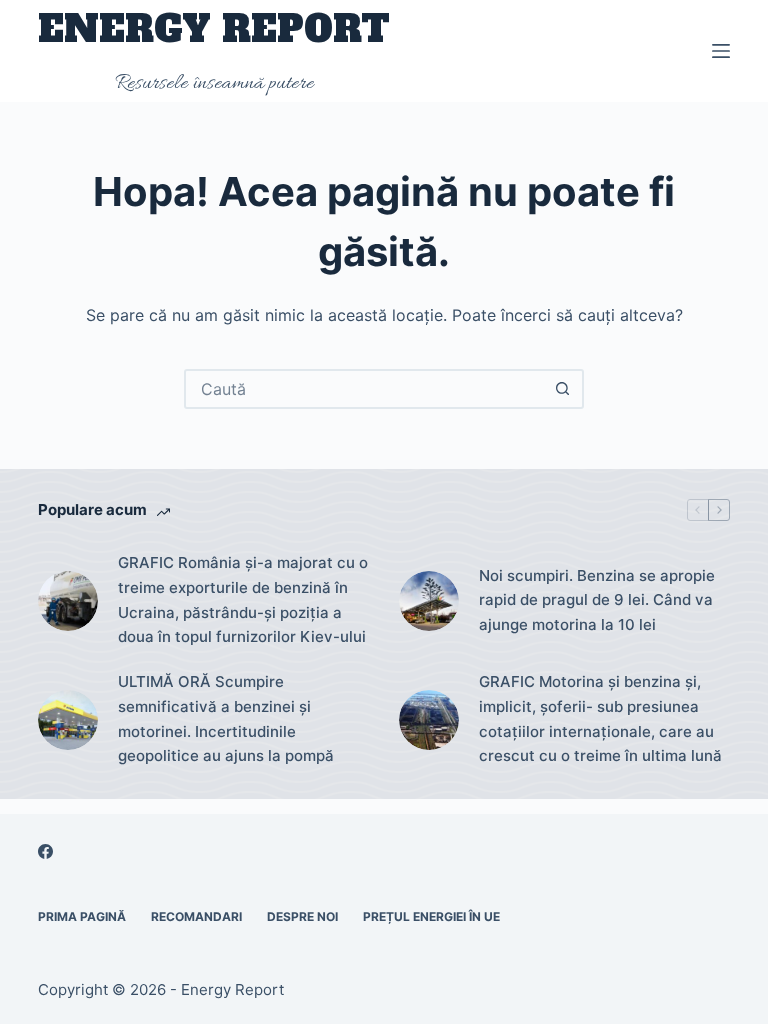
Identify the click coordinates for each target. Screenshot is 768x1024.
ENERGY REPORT (214, 29)
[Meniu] (721, 51)
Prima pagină (82, 916)
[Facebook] (45, 851)
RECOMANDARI (196, 916)
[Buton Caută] (562, 389)
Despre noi (302, 916)
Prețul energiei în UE (431, 916)
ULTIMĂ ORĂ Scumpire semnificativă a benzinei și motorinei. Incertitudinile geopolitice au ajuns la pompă (226, 718)
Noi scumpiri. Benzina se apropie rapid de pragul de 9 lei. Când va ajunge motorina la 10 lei (597, 600)
